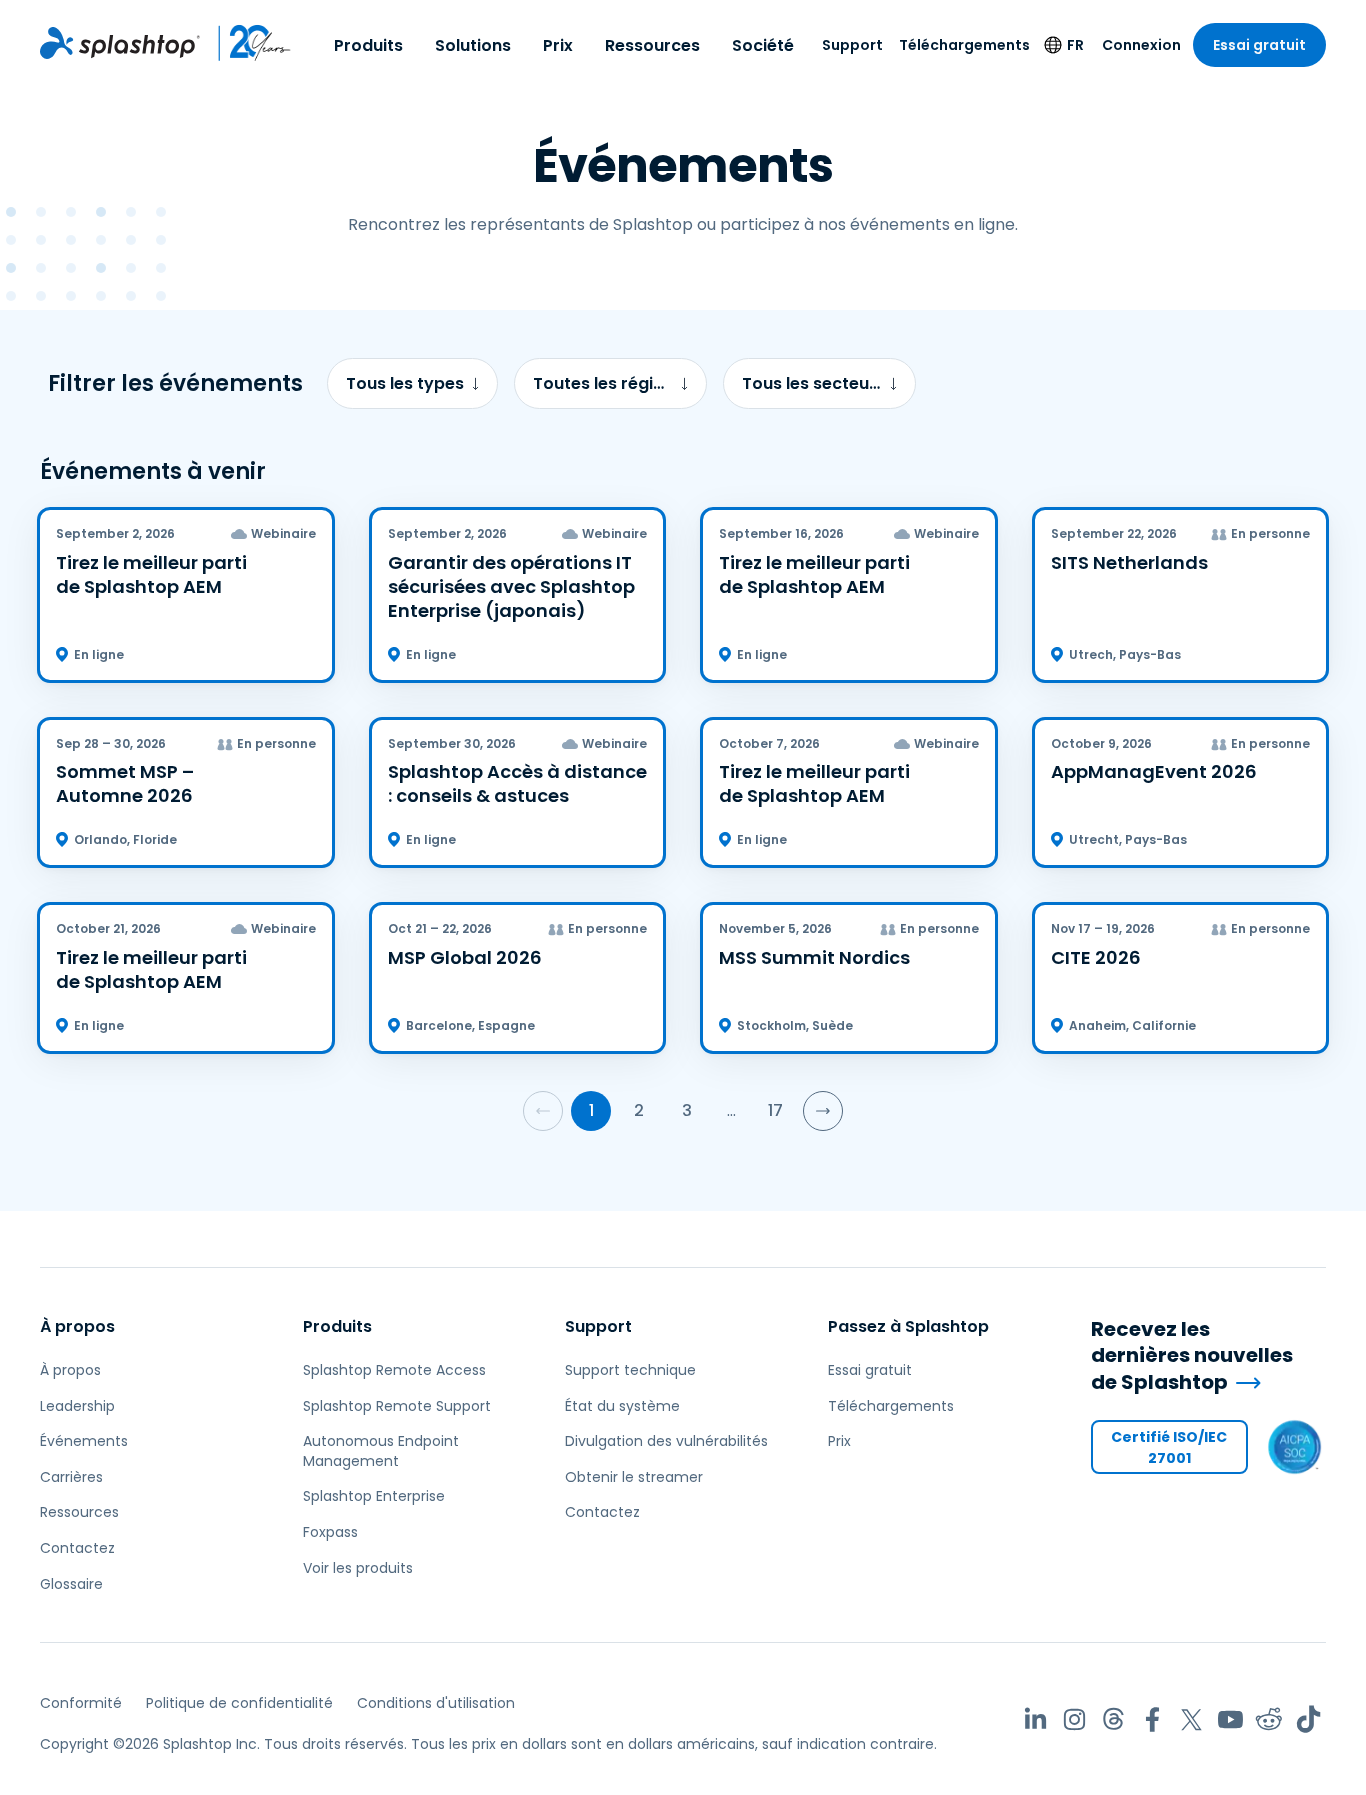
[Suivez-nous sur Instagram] (1074, 1719)
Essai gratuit (1259, 45)
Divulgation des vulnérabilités (666, 1441)
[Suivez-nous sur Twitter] (1191, 1719)
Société (763, 45)
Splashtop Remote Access (394, 1370)
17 (775, 1110)
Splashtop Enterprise (374, 1496)
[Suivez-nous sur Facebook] (1152, 1719)
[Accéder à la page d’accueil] (120, 43)
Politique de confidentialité (239, 1703)
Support (852, 45)
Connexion (1141, 45)
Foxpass (330, 1532)
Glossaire (71, 1584)
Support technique (630, 1370)
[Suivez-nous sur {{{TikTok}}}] (1308, 1719)
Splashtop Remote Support (397, 1406)
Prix (558, 45)
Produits (368, 45)
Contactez (77, 1548)
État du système (622, 1406)
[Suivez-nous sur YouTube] (1230, 1719)
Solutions (473, 45)
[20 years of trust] (246, 43)
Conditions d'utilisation (436, 1703)
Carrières (71, 1477)
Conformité (81, 1703)
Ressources (652, 45)
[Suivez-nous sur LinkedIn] (1035, 1719)
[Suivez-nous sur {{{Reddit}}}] (1269, 1719)
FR (1075, 45)
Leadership (77, 1406)
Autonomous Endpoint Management (381, 1451)
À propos (77, 1326)
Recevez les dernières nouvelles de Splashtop (1192, 1356)
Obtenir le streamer (634, 1477)
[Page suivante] (823, 1111)
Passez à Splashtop (908, 1326)
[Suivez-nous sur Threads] (1113, 1719)
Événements (84, 1441)
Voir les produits (358, 1568)
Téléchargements (964, 45)
